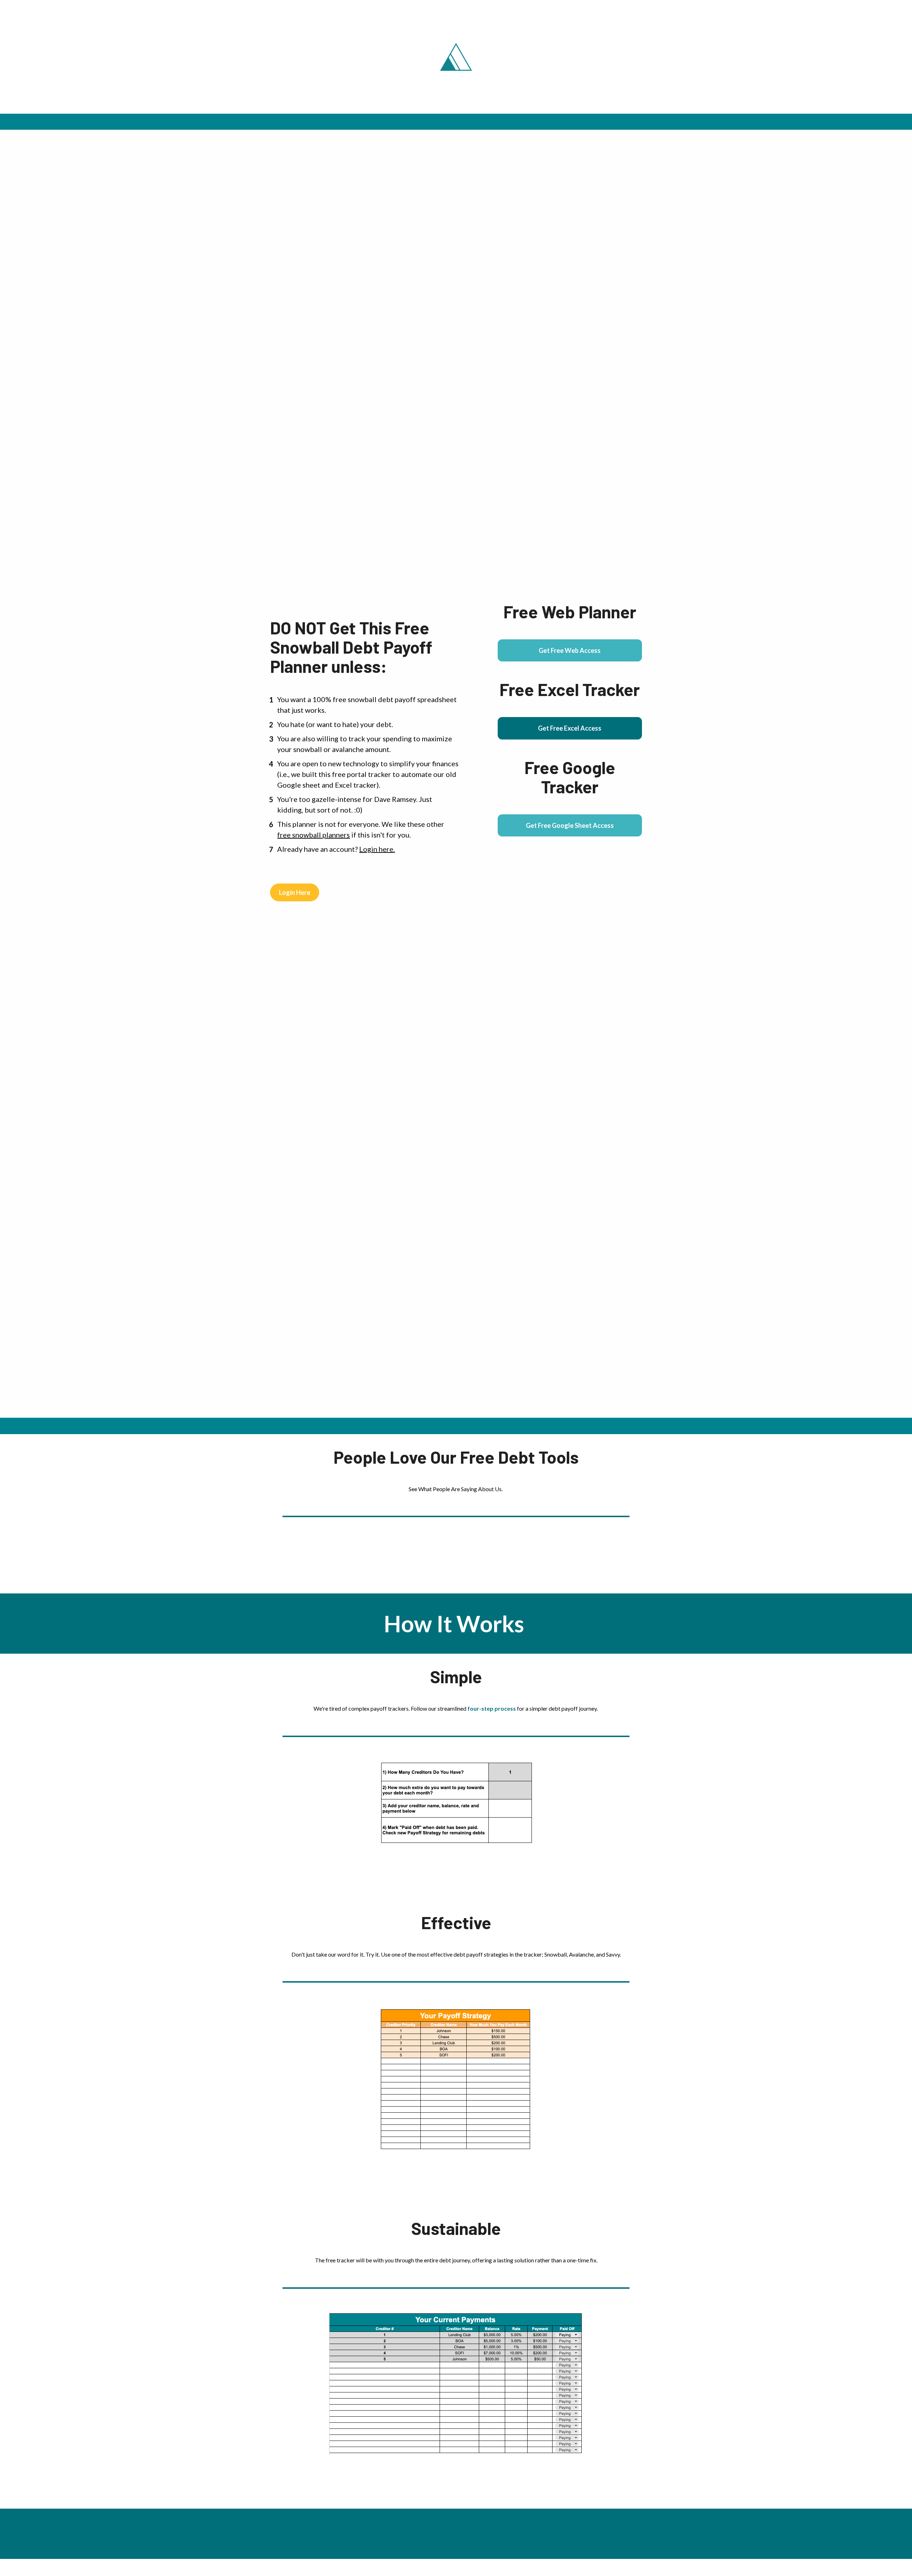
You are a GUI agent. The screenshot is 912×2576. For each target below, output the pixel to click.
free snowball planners (313, 835)
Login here (376, 849)
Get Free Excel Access (570, 728)
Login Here (295, 892)
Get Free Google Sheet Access (570, 825)
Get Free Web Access (570, 650)
